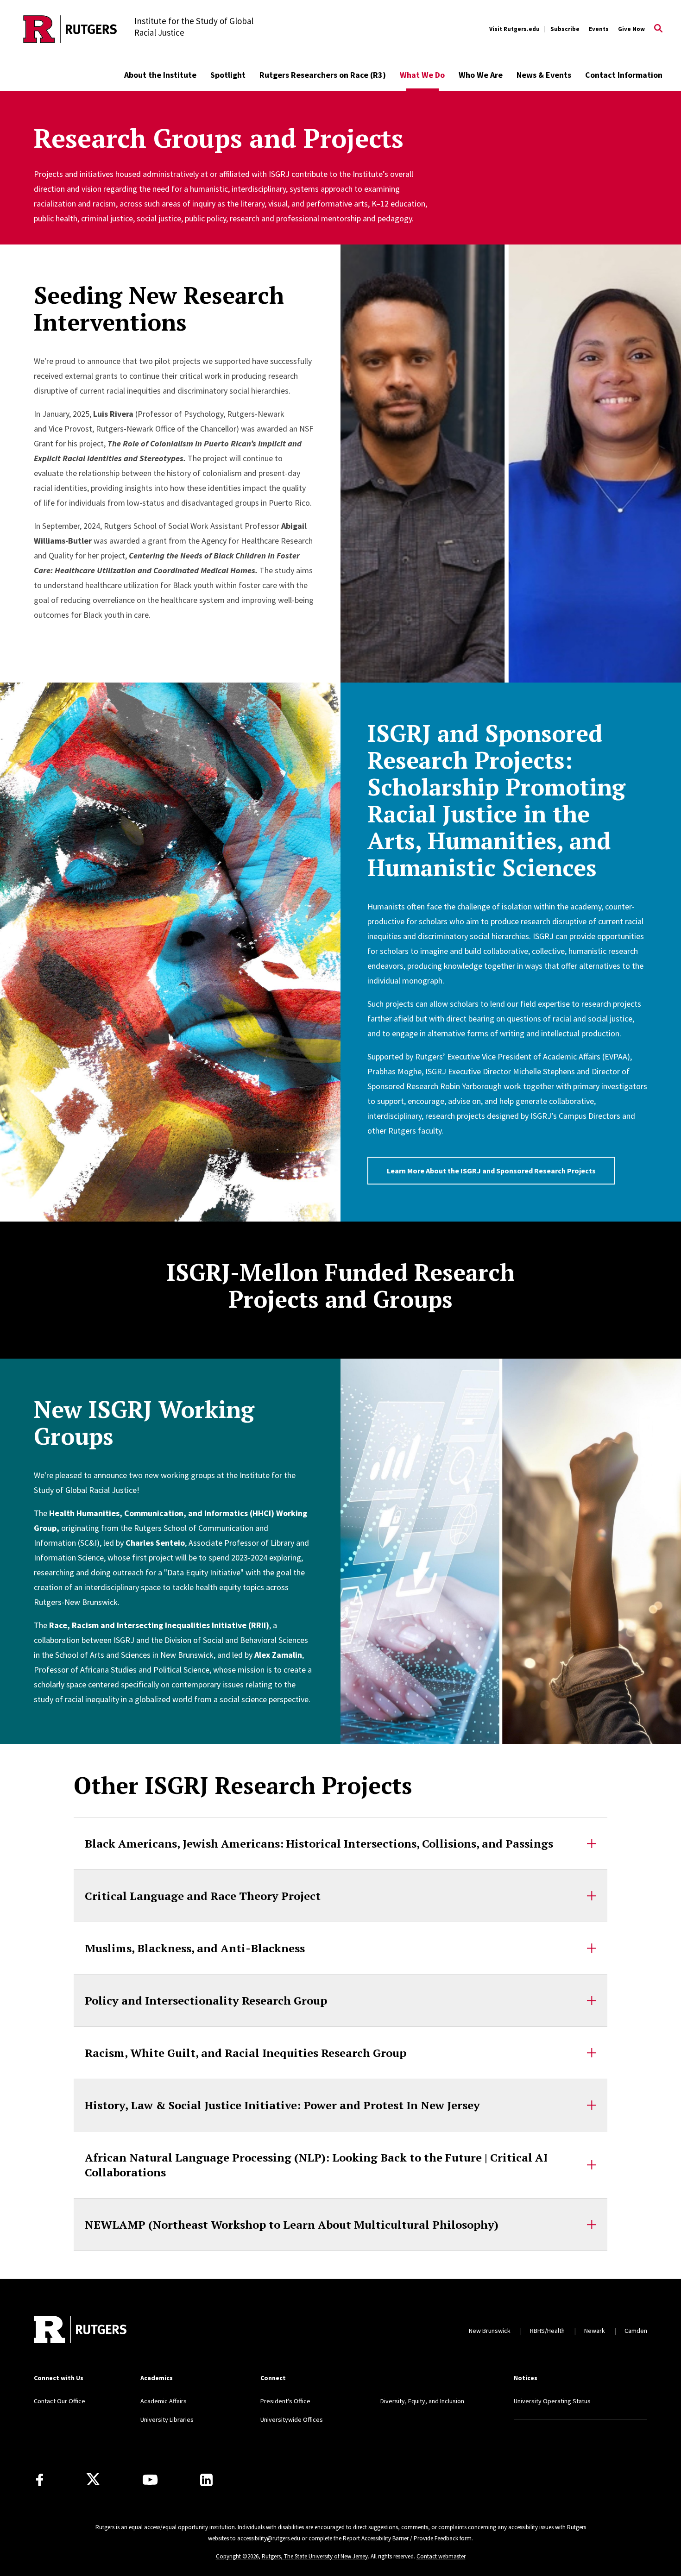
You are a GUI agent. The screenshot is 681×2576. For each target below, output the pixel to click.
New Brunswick (490, 2331)
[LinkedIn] (206, 2480)
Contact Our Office (60, 2401)
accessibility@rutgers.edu (269, 2538)
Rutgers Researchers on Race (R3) (323, 75)
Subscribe (565, 29)
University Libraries (167, 2419)
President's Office (285, 2401)
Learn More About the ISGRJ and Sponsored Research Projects (491, 1171)
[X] (93, 2480)
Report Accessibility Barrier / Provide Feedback (400, 2538)
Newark (595, 2331)
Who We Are (481, 75)
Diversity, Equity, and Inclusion (422, 2401)
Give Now (631, 29)
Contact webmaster (441, 2556)
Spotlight (228, 75)
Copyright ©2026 (237, 2556)
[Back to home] (80, 2331)
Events (599, 29)
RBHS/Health (547, 2331)
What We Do (422, 75)
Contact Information (624, 75)
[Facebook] (40, 2480)
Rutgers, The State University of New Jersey (315, 2556)
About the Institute (160, 75)
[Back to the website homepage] (70, 29)
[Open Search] (658, 29)
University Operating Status (552, 2401)
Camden (636, 2331)
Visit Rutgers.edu (514, 29)
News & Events (544, 75)
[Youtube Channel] (150, 2480)
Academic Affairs (164, 2401)
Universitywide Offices (292, 2419)
